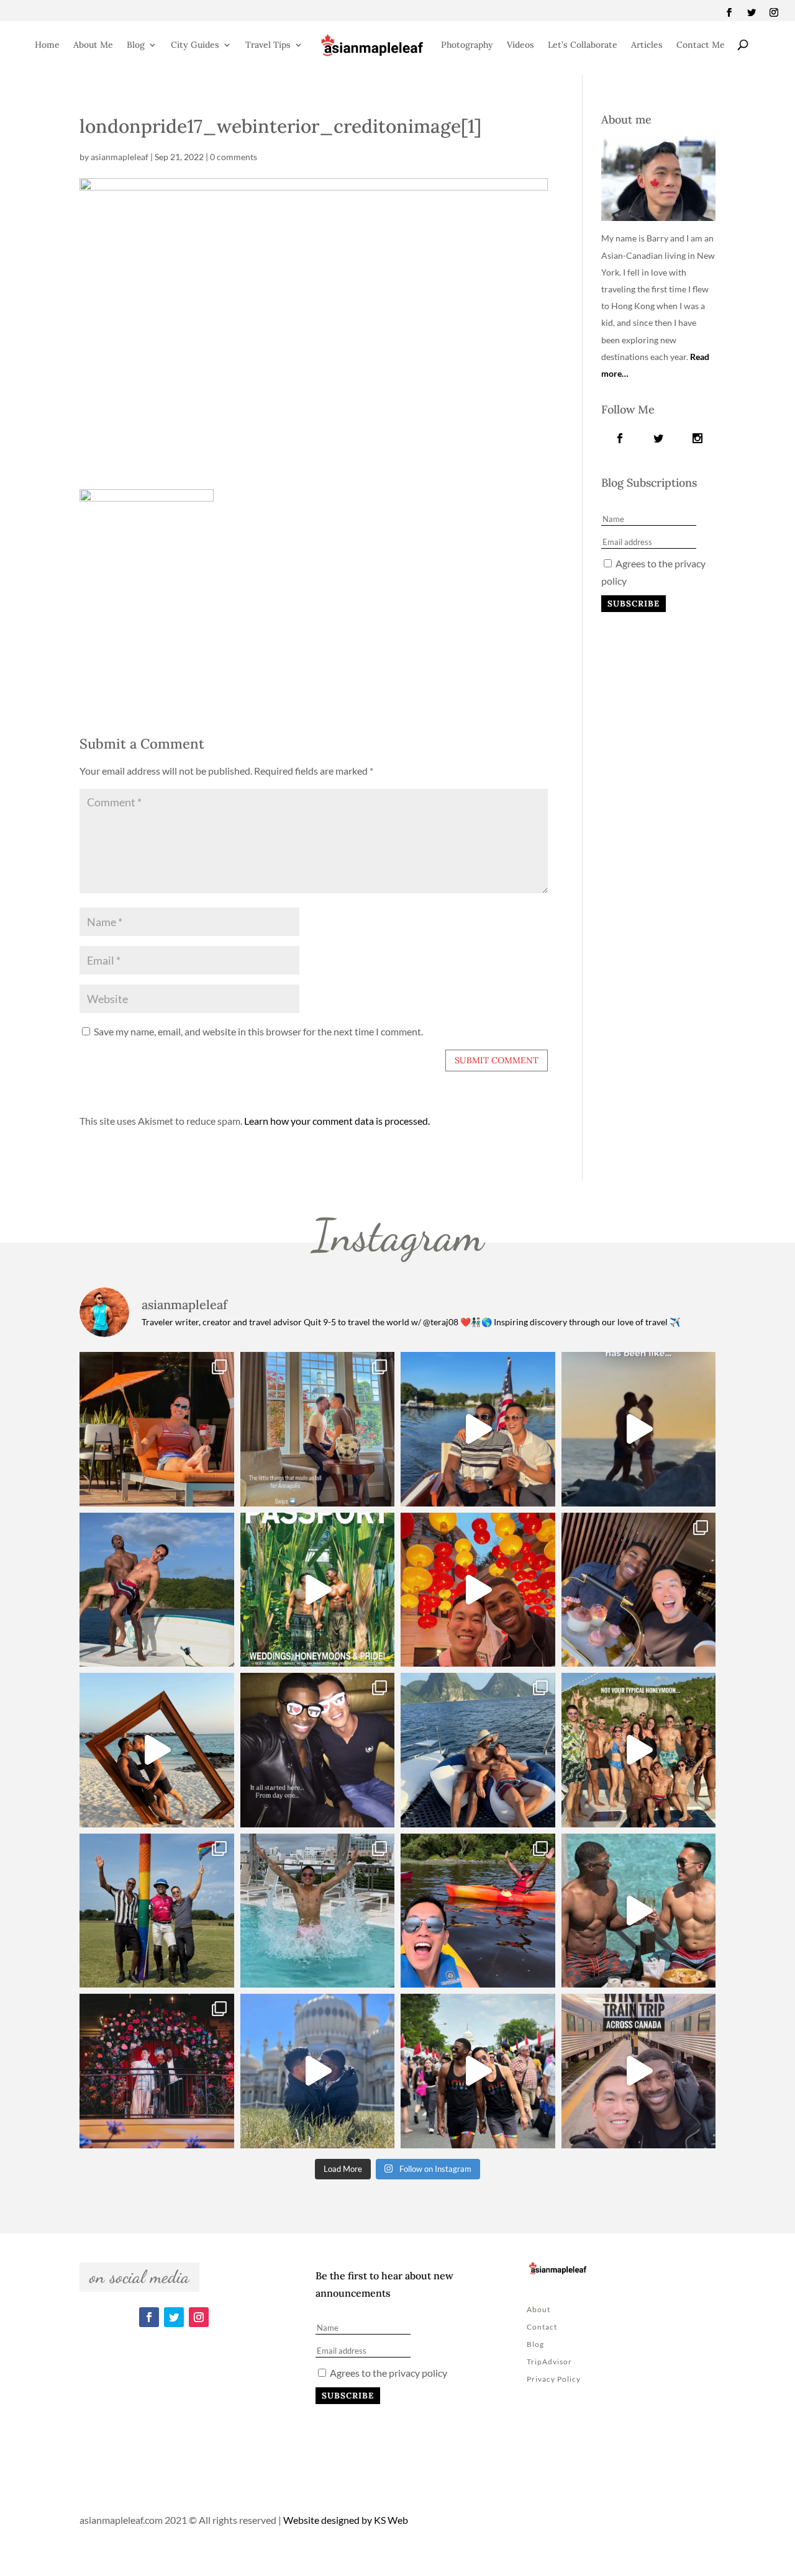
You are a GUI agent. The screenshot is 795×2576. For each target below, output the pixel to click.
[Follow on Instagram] (774, 12)
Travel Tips (268, 45)
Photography (467, 45)
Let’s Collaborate (583, 45)
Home (47, 45)
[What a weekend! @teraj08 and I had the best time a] (157, 1911)
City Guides (195, 45)
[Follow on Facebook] (729, 12)
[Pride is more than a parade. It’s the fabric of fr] (478, 2071)
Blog (136, 45)
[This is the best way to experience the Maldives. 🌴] (639, 1911)
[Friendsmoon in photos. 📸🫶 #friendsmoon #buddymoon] (478, 1750)
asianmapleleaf (120, 157)
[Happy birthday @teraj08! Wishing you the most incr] (318, 2071)
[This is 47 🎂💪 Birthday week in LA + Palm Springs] (157, 1429)
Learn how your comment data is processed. (337, 1121)
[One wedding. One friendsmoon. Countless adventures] (639, 1429)
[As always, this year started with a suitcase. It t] (157, 1750)
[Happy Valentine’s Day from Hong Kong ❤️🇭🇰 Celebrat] (639, 1590)
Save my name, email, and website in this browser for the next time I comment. (258, 1031)
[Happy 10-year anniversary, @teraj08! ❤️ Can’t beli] (318, 1750)
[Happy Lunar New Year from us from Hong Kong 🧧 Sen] (478, 1590)
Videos (520, 45)
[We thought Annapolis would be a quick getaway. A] (478, 1429)
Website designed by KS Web (346, 2520)
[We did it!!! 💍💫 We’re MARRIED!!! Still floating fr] (157, 2071)
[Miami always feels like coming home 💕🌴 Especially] (318, 1911)
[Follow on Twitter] (752, 12)
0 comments (234, 157)
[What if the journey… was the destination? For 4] (639, 2071)
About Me (93, 45)
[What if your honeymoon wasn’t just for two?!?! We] (639, 1750)
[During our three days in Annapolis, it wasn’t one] (318, 1429)
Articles (647, 45)
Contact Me (701, 45)
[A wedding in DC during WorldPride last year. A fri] (318, 1590)
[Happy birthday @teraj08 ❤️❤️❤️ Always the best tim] (157, 1590)
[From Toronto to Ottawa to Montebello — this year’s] (478, 1911)
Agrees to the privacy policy (388, 2373)
